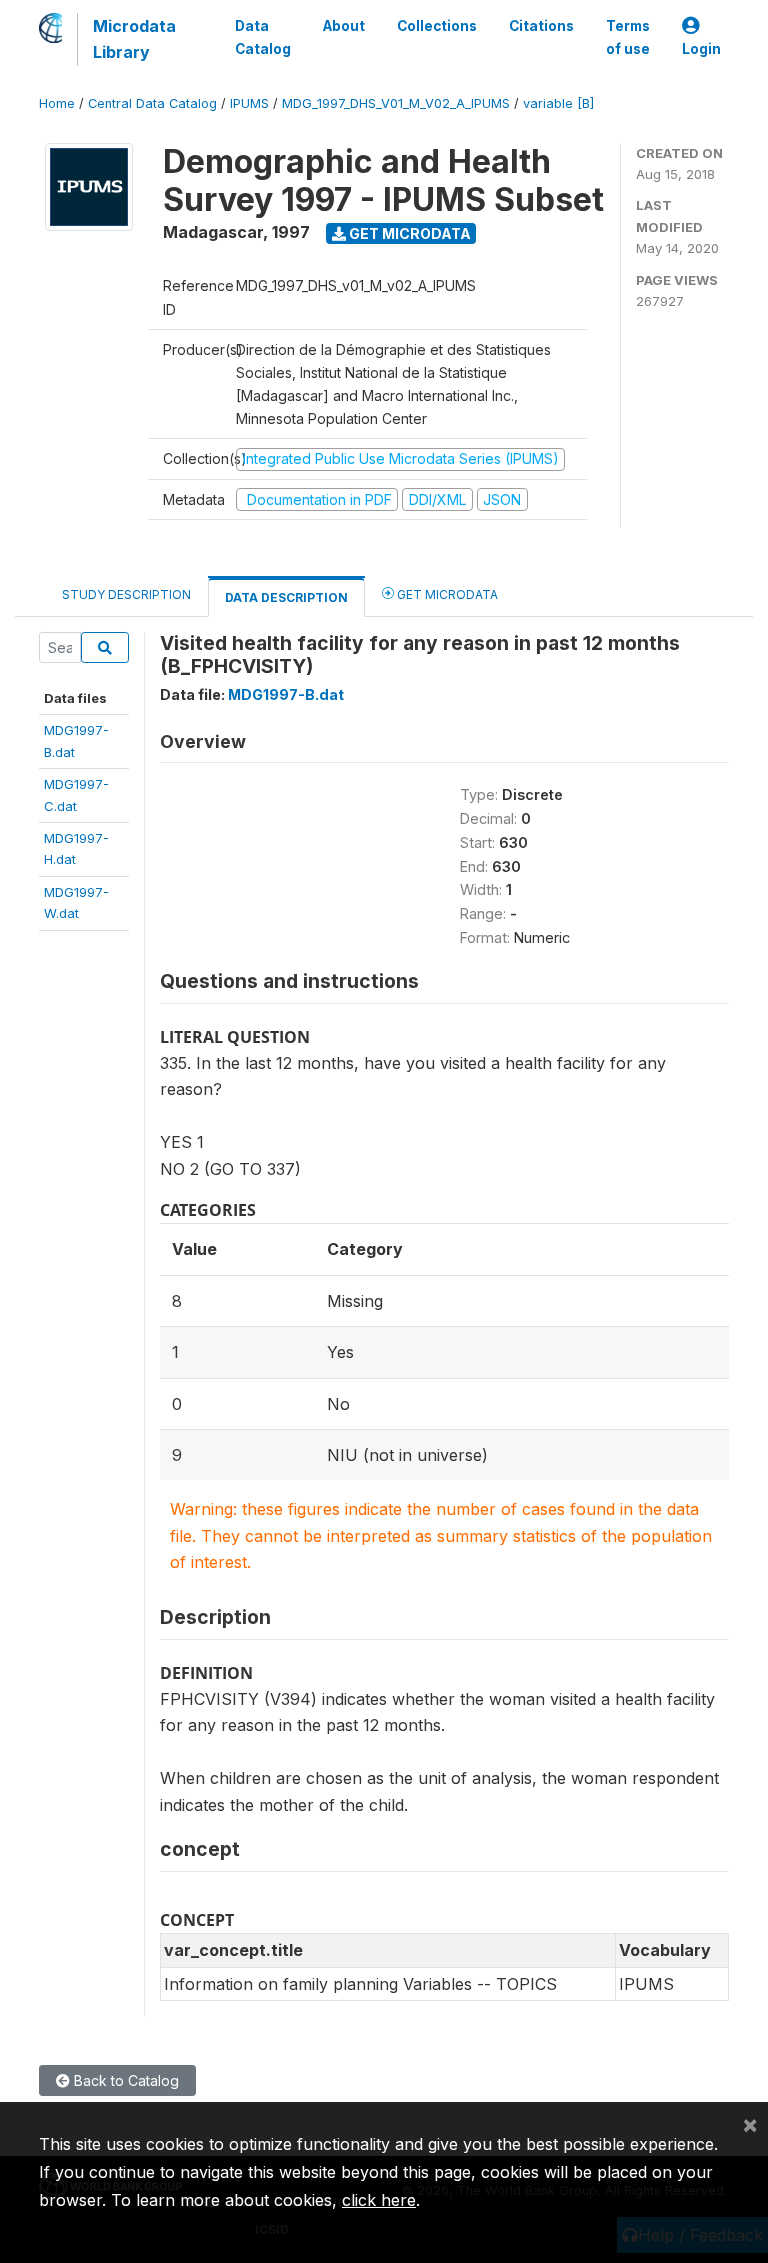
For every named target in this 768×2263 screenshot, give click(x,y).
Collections (437, 26)
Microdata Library (134, 39)
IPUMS (249, 103)
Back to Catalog (124, 2080)
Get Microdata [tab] (446, 594)
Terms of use (628, 37)
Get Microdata (408, 233)
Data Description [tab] (286, 597)
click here (379, 2200)
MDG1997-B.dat (286, 694)
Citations (541, 26)
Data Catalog (263, 37)
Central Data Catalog (152, 103)
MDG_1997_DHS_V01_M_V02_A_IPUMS (396, 103)
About (344, 26)
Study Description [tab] (126, 594)
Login (701, 49)
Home (57, 103)
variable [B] (558, 103)
